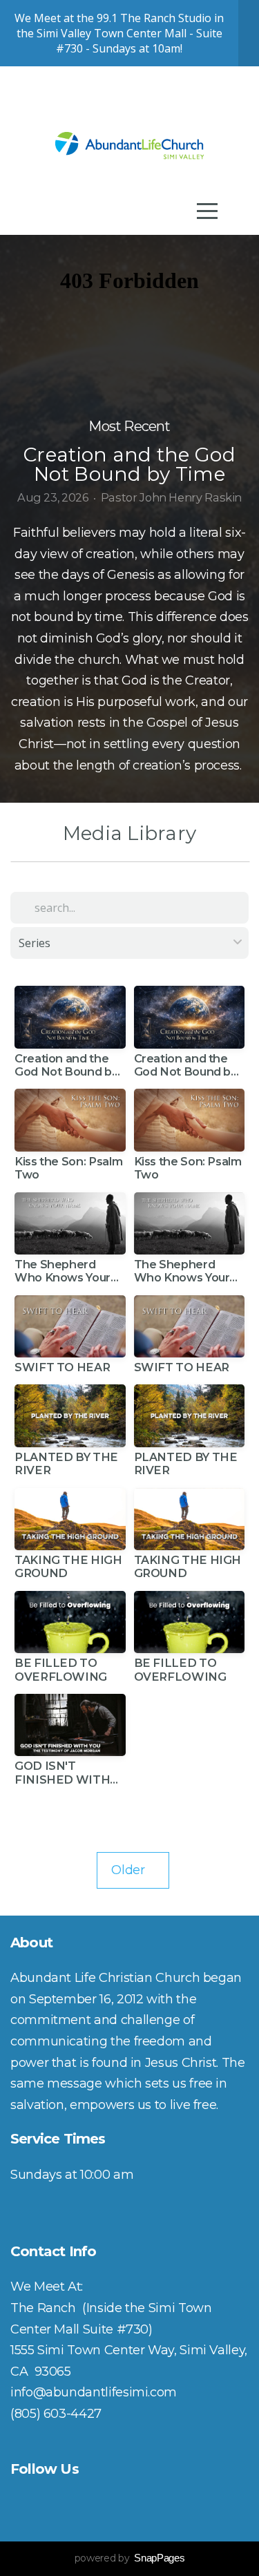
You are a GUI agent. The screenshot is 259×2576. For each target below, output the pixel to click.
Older (133, 1870)
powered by (129, 2558)
